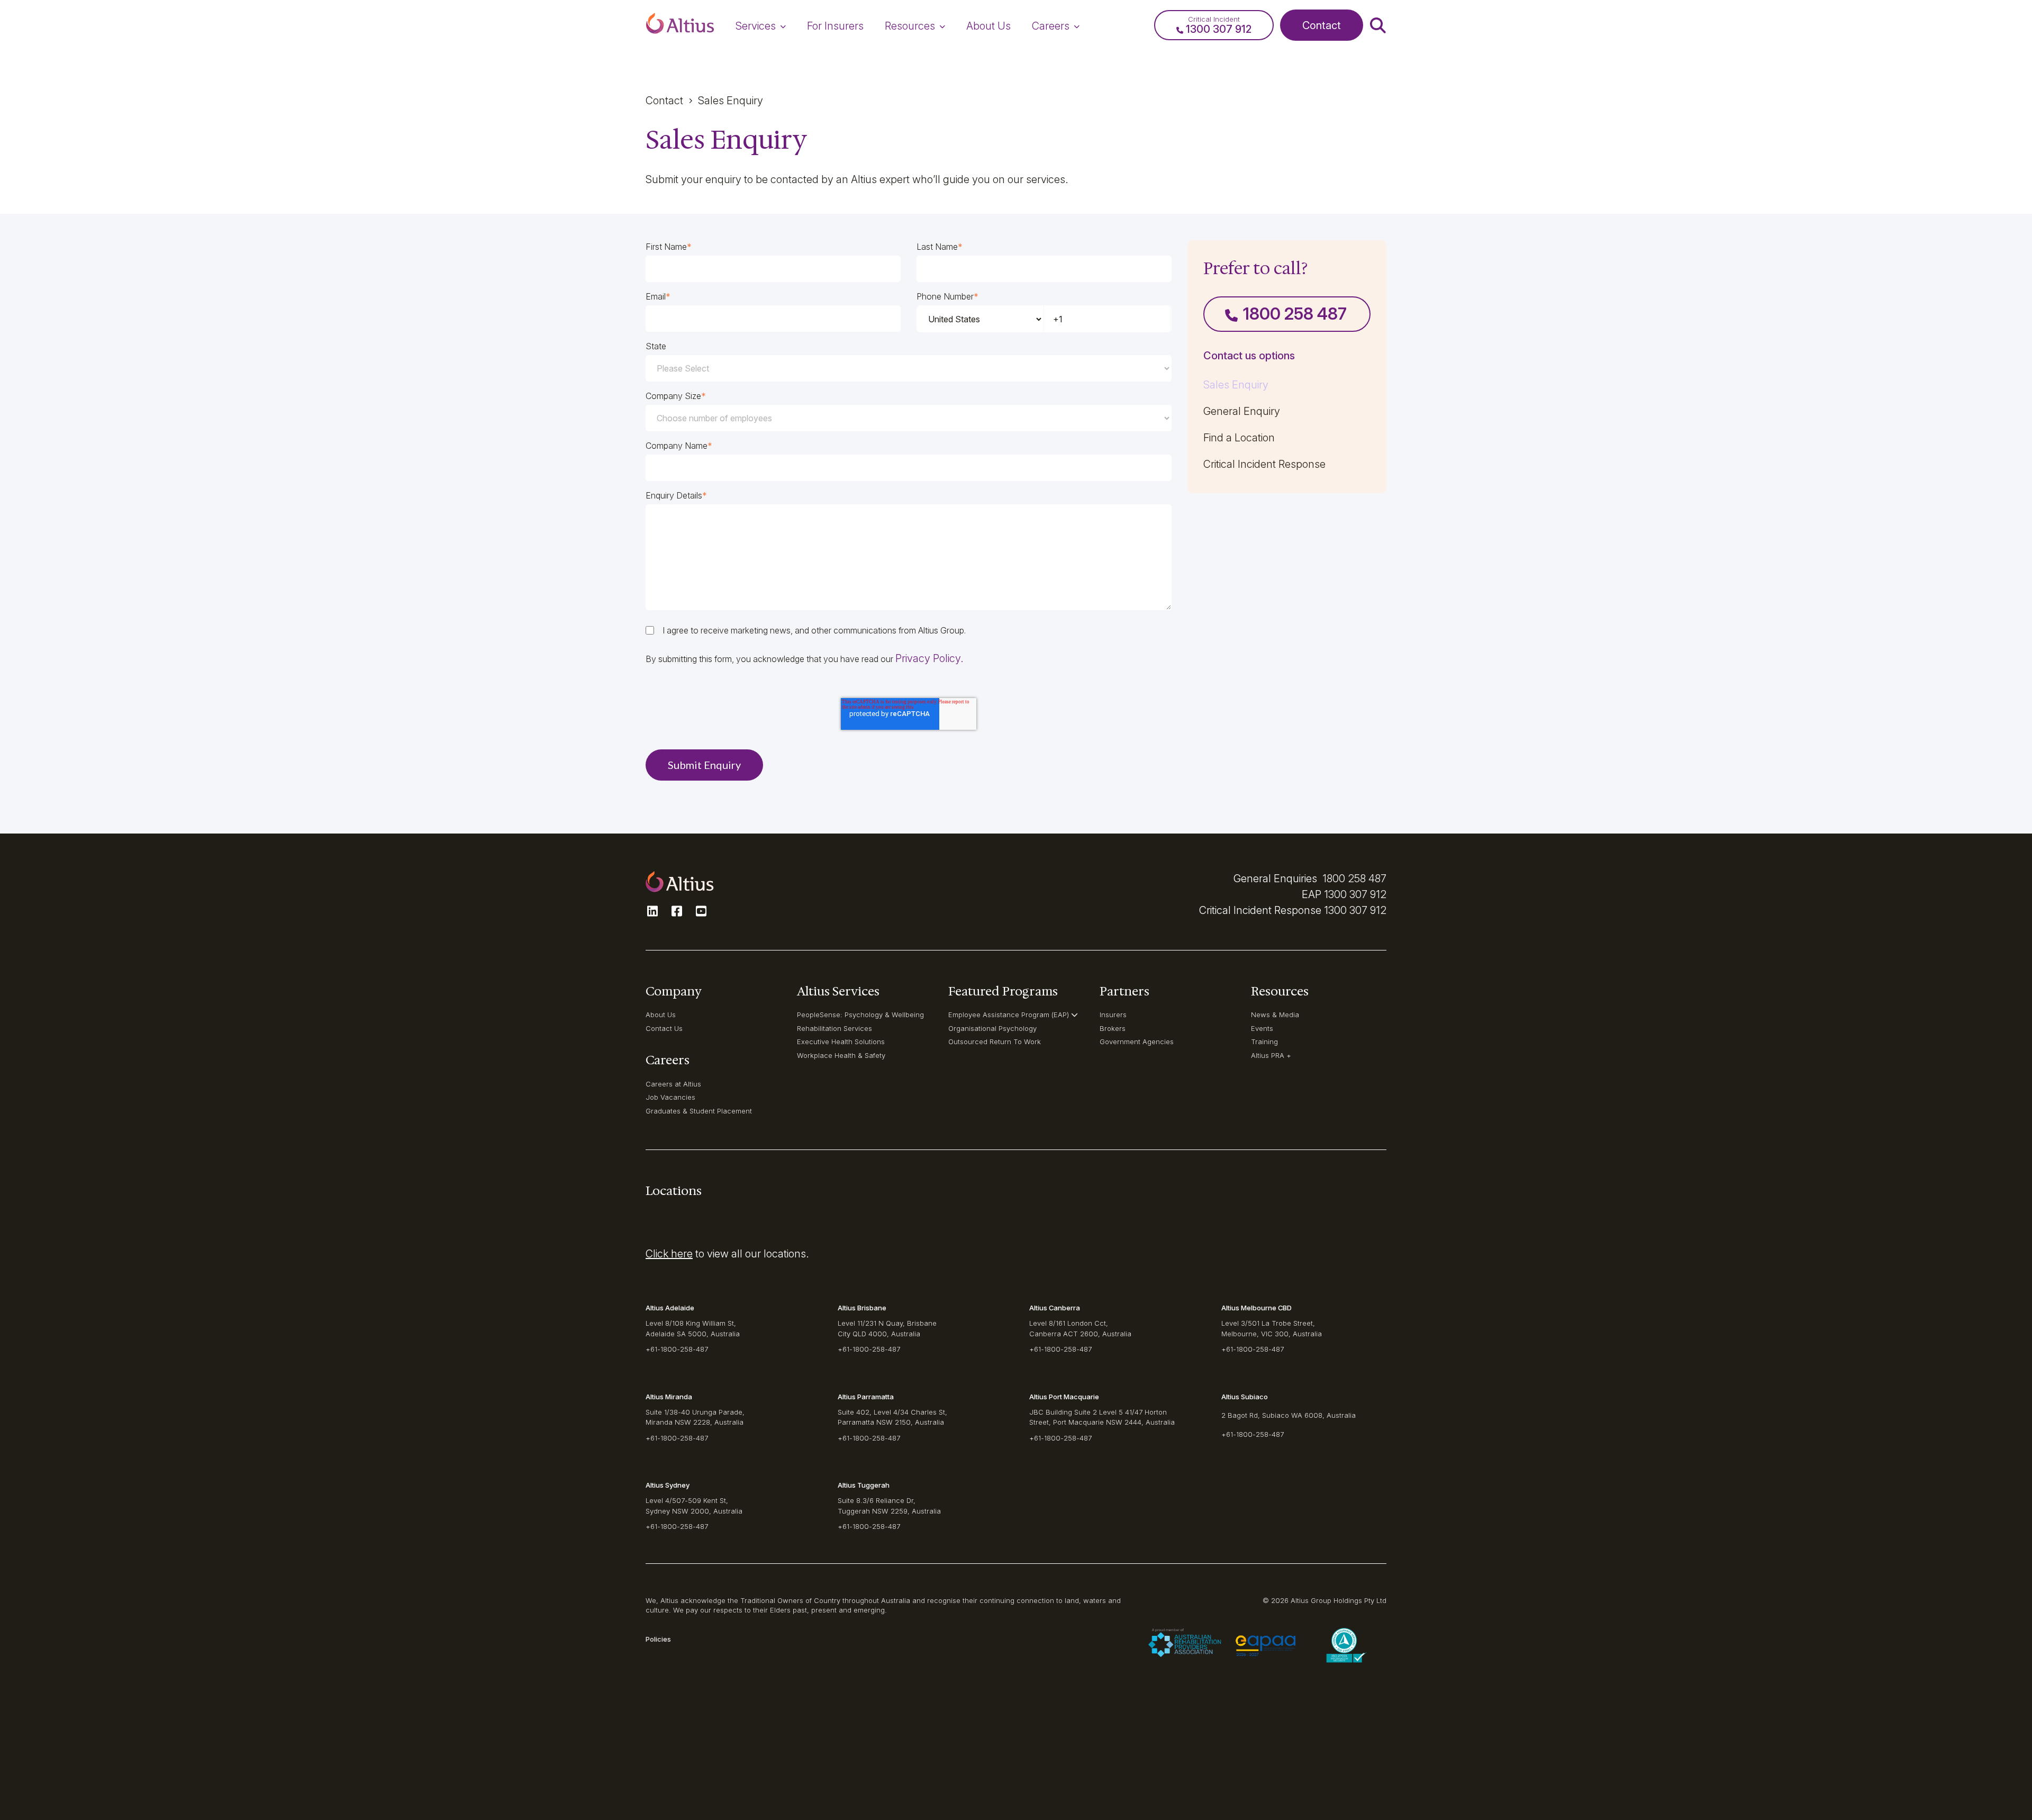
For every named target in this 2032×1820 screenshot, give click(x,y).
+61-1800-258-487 (677, 1349)
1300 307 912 (1355, 894)
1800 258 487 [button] (1295, 314)
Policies (658, 1639)
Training (1264, 1042)
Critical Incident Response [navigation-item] (1264, 464)
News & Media (1275, 1015)
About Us (661, 1015)
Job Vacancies (670, 1097)
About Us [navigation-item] (988, 26)
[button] (680, 25)
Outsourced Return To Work (995, 1042)
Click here (669, 1254)
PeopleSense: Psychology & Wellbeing (860, 1015)
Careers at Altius (673, 1084)
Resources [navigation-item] (910, 26)
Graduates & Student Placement (699, 1111)
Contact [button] (1322, 25)
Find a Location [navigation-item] (1239, 438)
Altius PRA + (1271, 1055)
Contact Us (664, 1028)
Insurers (1113, 1015)
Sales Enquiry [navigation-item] (1236, 385)
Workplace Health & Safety (841, 1055)
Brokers (1113, 1028)
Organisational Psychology (992, 1028)
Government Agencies (1137, 1042)
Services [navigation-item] (756, 26)
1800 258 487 (1354, 879)
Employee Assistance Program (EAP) (1009, 1015)
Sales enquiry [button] (731, 101)
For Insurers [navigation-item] (835, 26)
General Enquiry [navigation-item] (1242, 411)
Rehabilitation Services (834, 1028)
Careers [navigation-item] (1051, 26)
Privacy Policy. (929, 658)
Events (1262, 1028)
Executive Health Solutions (841, 1042)
